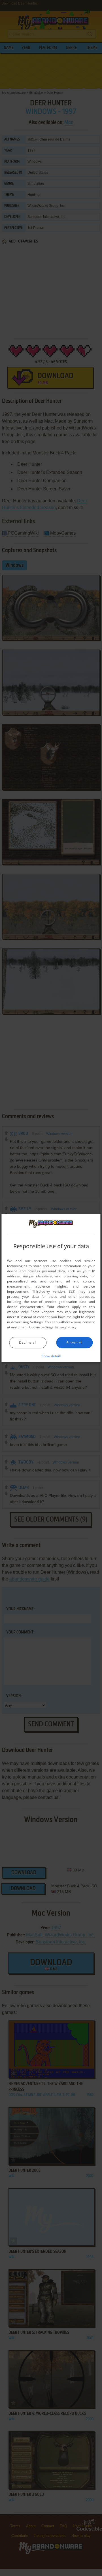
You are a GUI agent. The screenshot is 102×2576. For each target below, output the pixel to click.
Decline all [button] (28, 1342)
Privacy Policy (66, 1327)
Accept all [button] (75, 1342)
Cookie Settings (41, 1327)
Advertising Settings (27, 1322)
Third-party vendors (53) (54, 1291)
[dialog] (51, 1288)
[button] (51, 1356)
